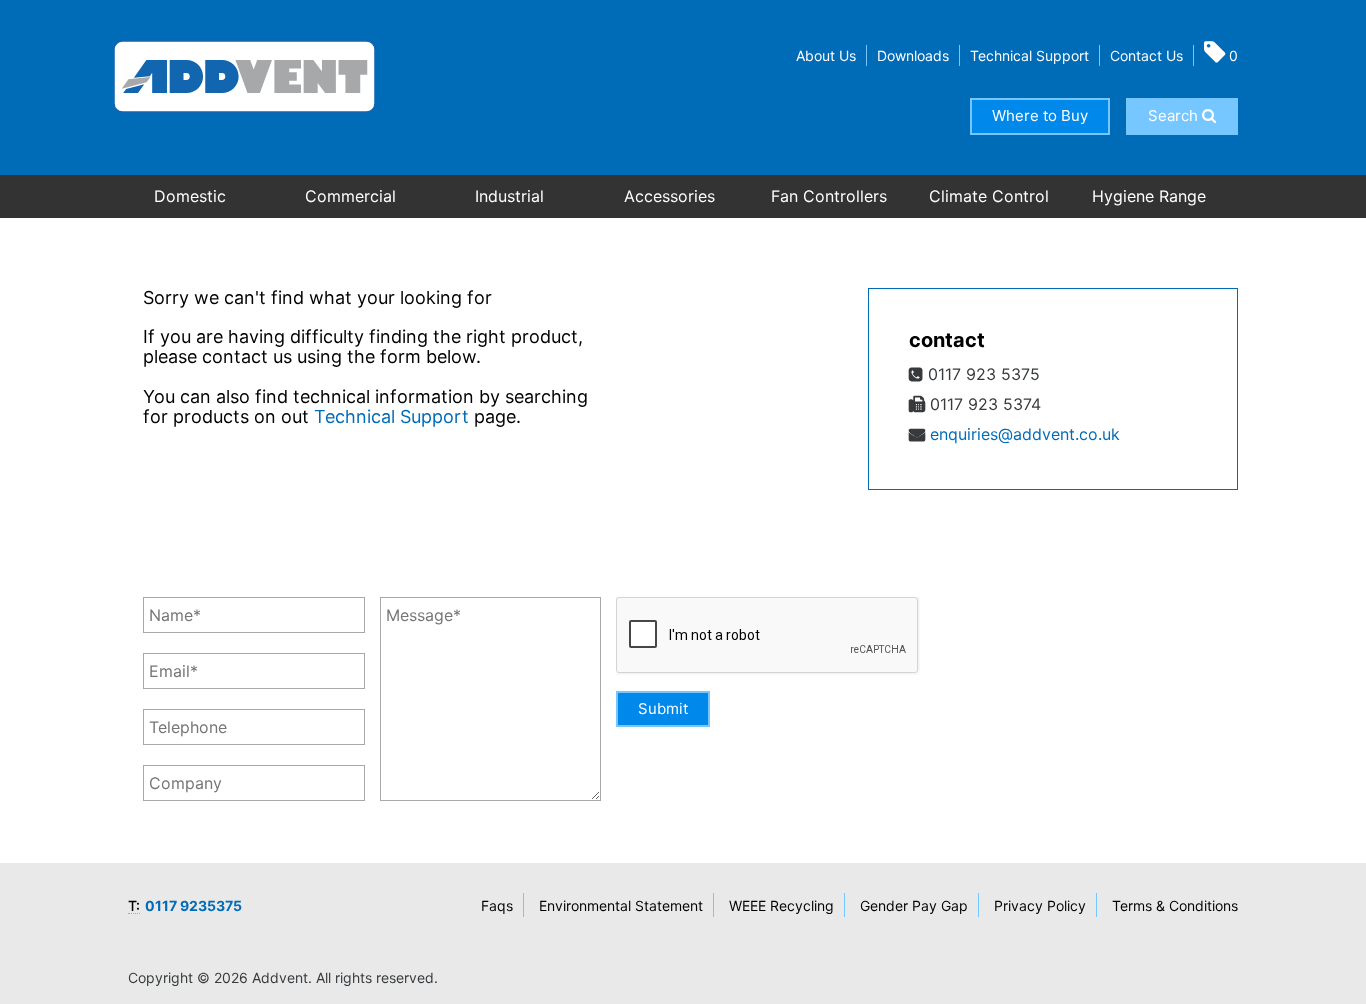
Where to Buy (1040, 115)
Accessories (669, 196)
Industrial (509, 196)
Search (1175, 115)
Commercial (350, 196)
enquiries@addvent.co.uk (1025, 434)
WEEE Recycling (781, 905)
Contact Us (1146, 55)
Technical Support (1029, 55)
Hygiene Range (1149, 196)
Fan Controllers (829, 196)
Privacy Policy (1040, 905)
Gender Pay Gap (914, 905)
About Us (826, 55)
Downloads (913, 55)
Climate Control (989, 196)
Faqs (497, 905)
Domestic (190, 196)
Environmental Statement (621, 905)
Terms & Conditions (1175, 905)
